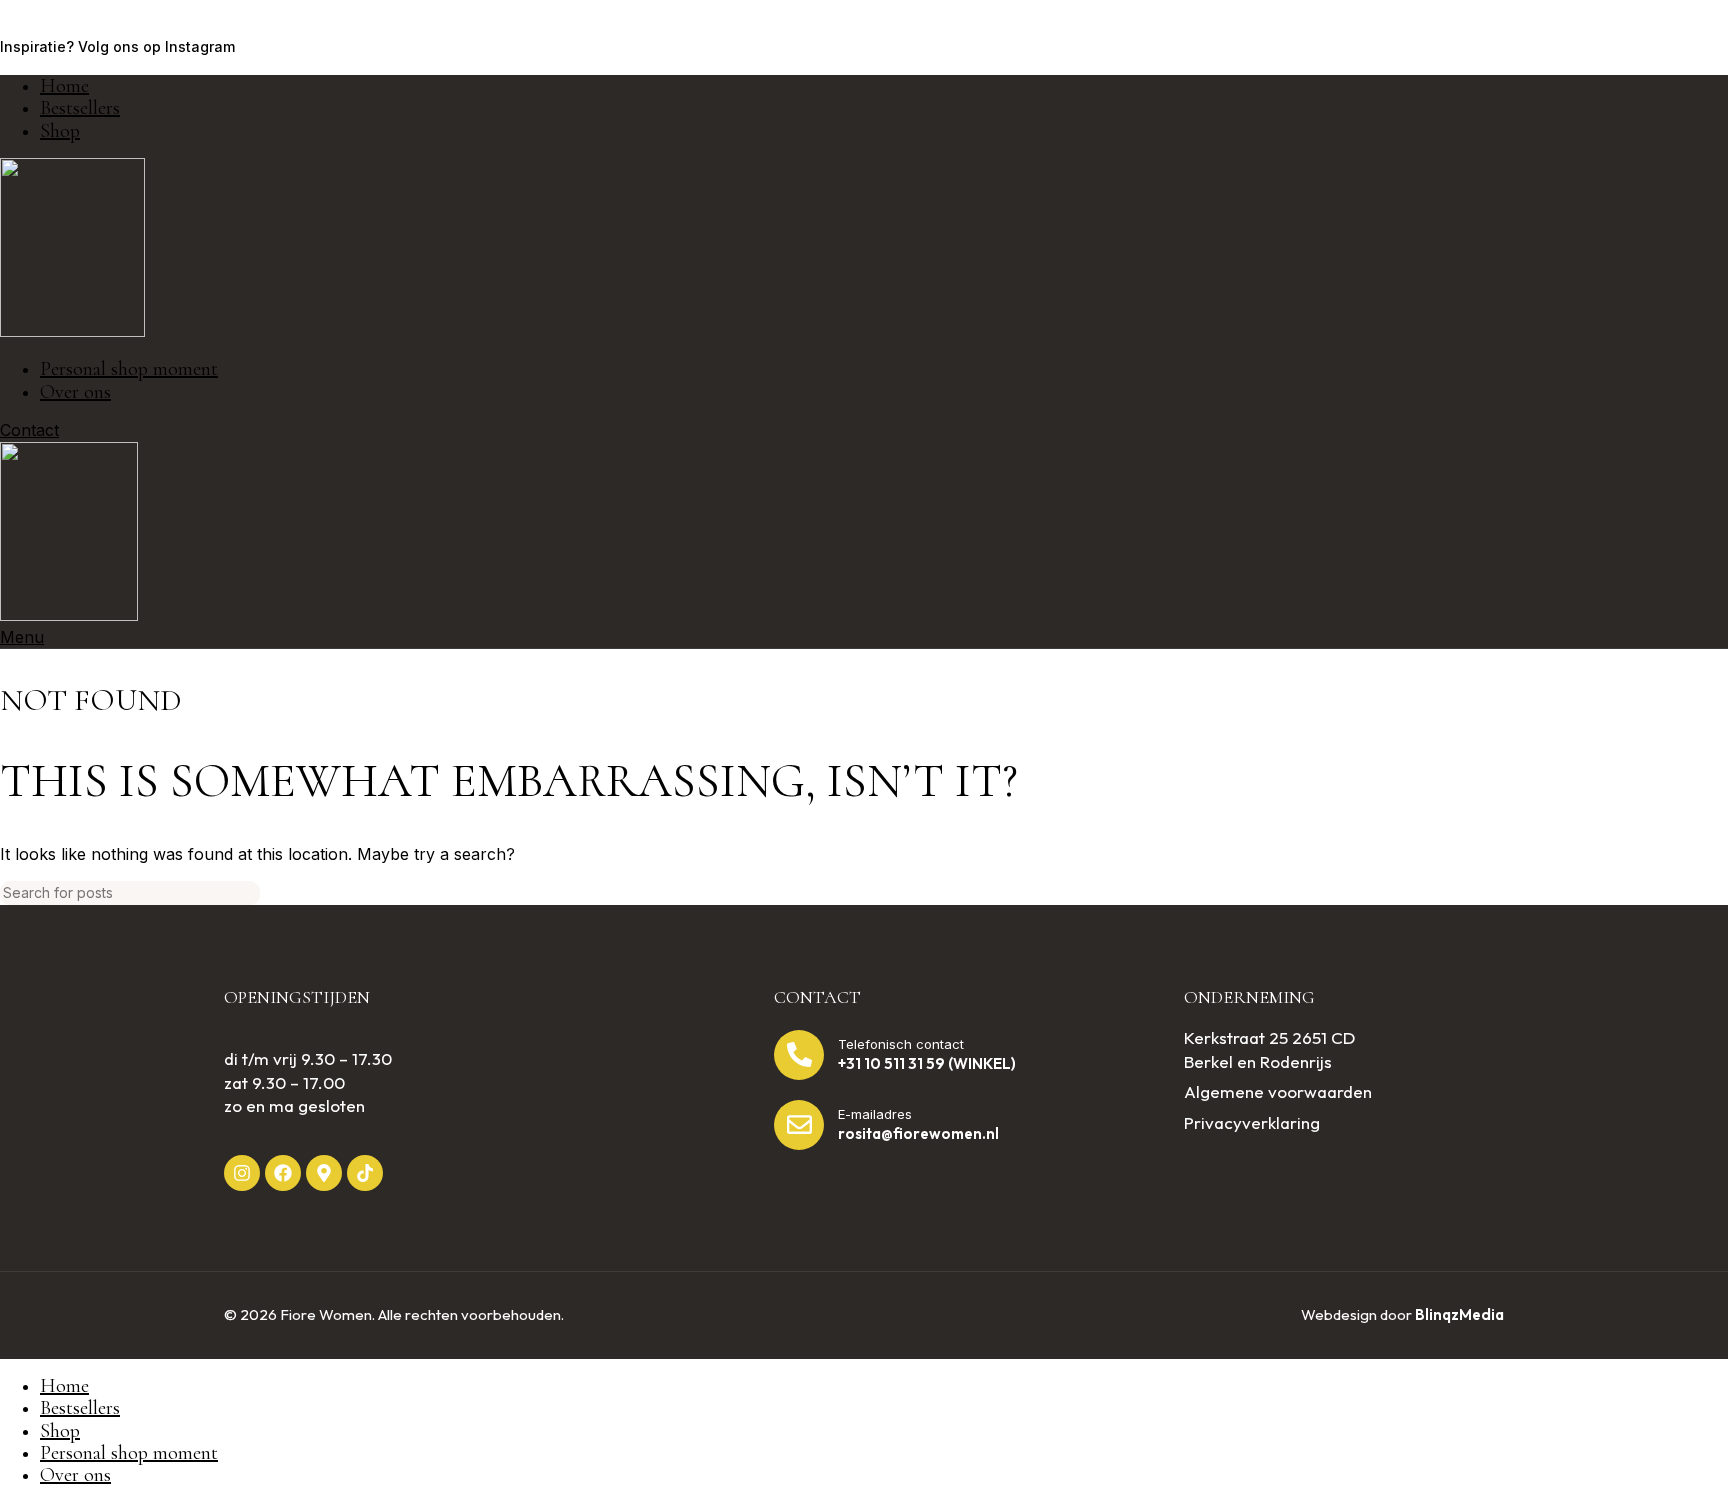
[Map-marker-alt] (324, 1173)
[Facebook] (283, 1173)
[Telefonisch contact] (799, 1055)
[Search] (1705, 893)
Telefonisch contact (901, 1044)
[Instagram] (242, 1173)
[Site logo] (72, 331)
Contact (29, 430)
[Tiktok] (365, 1173)
